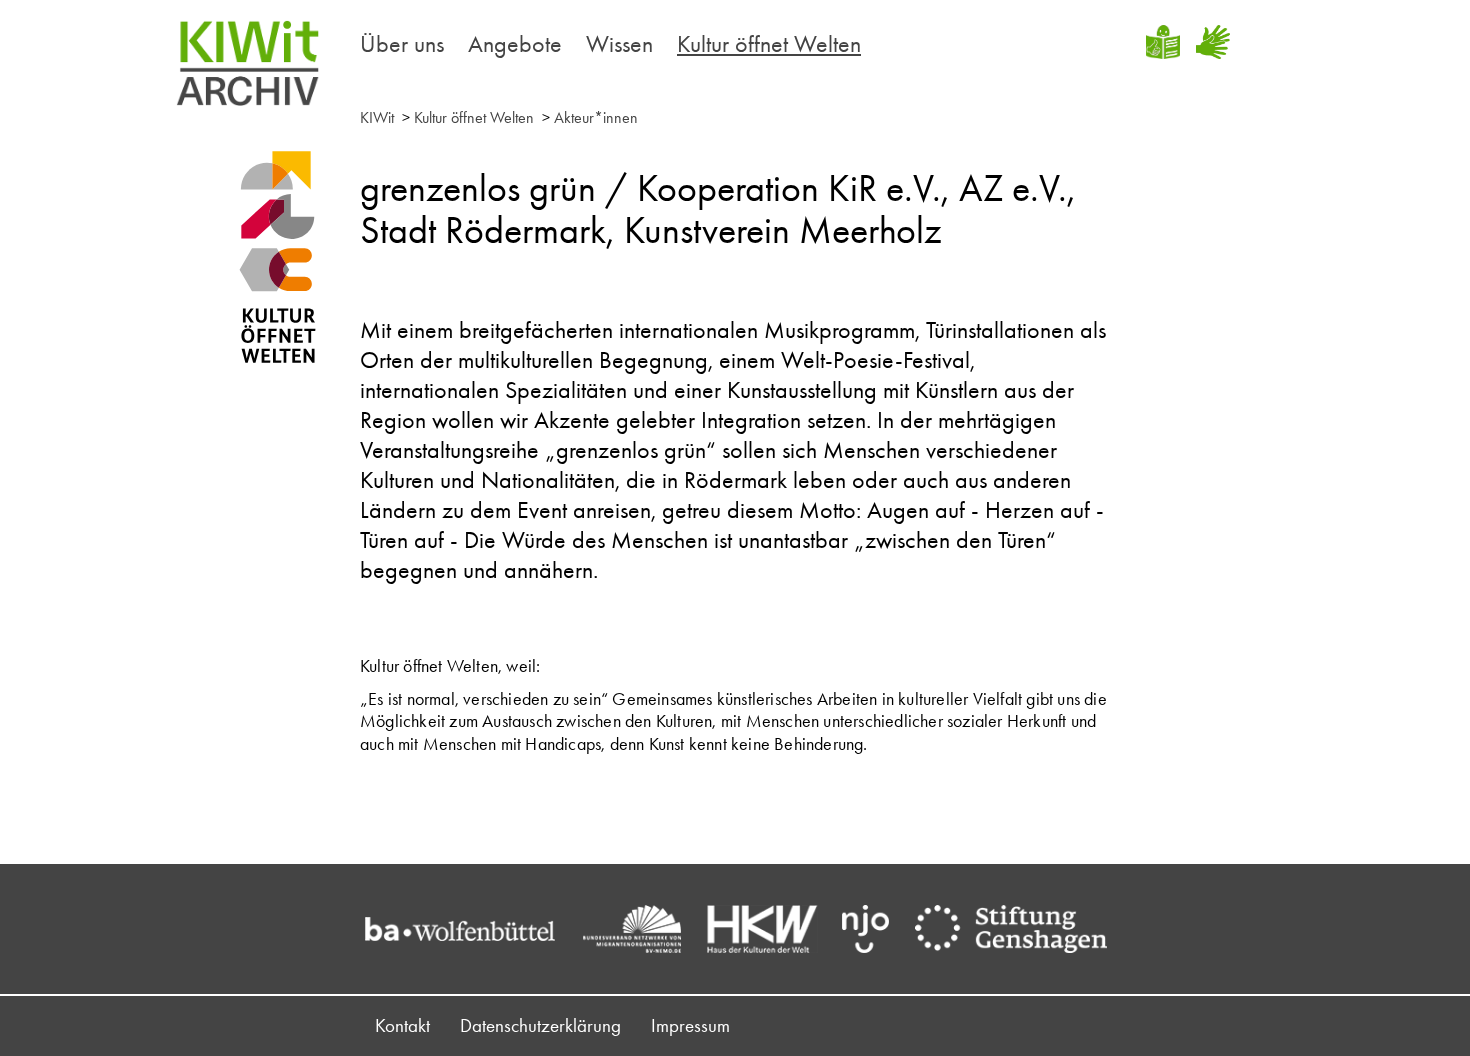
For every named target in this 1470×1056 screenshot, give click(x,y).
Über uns (402, 43)
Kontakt (402, 1025)
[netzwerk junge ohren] (875, 929)
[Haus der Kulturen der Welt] (772, 929)
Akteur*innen (596, 117)
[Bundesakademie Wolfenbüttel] (470, 929)
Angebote (515, 43)
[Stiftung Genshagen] (1021, 929)
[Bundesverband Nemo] (642, 929)
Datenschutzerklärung (540, 1025)
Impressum (690, 1025)
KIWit (377, 117)
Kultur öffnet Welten (769, 43)
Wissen (619, 43)
